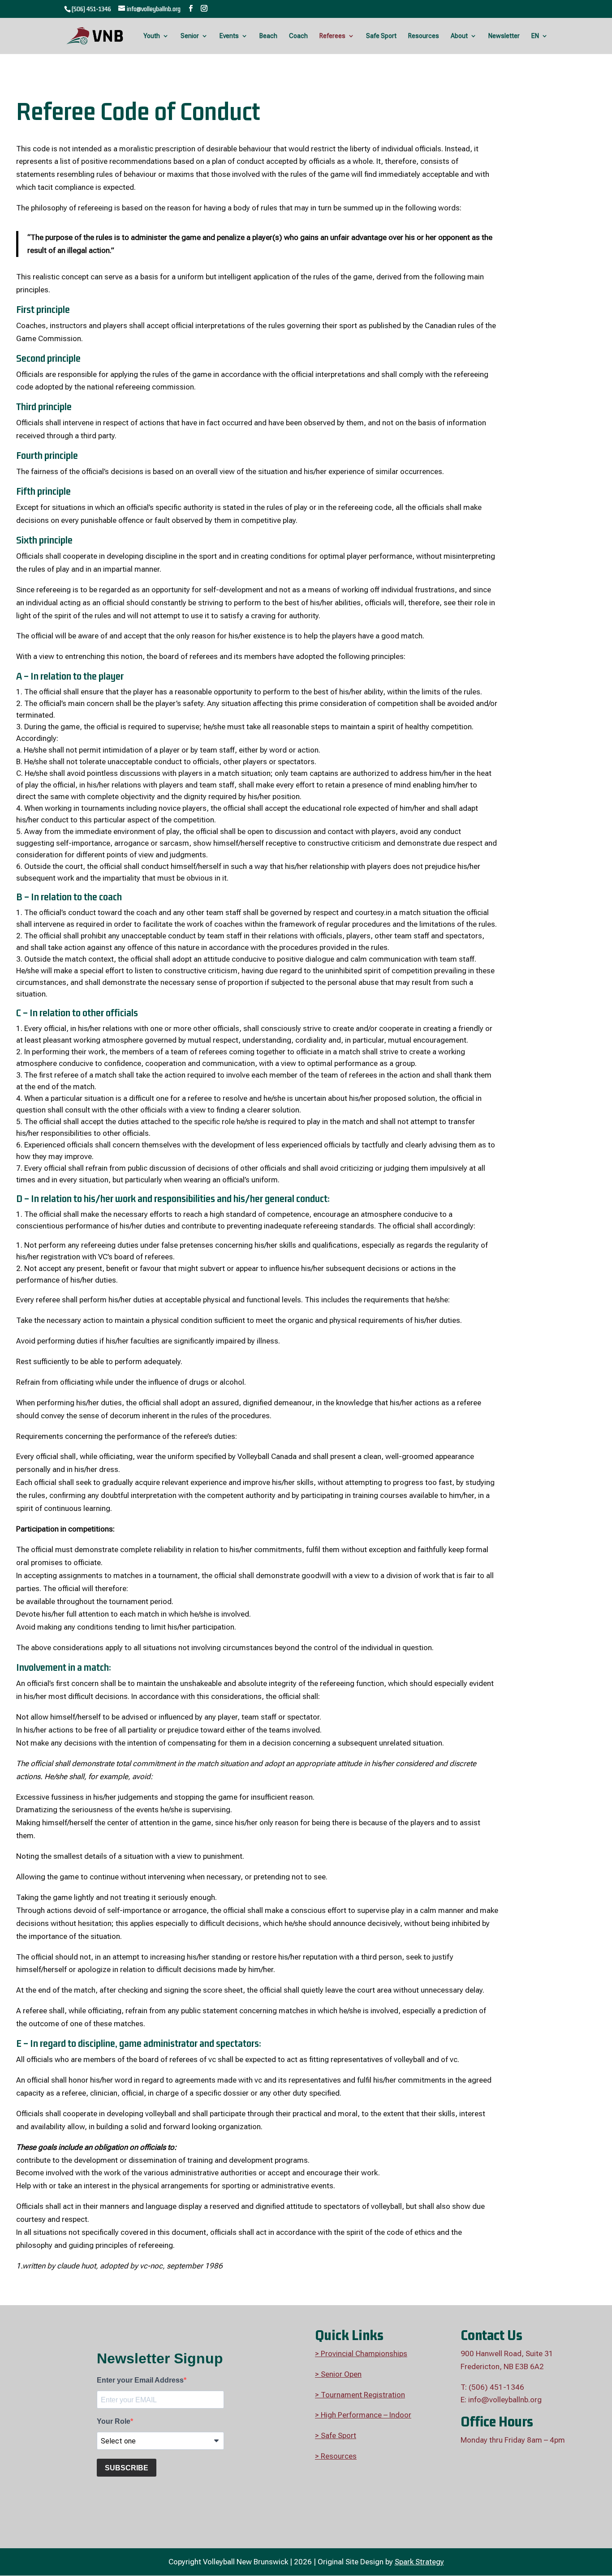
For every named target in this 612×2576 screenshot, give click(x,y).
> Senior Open (338, 2374)
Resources (424, 36)
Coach (298, 36)
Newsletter (504, 36)
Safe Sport (381, 36)
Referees (332, 36)
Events (229, 36)
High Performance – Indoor (365, 2415)
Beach (268, 36)
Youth (152, 36)
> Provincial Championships (361, 2353)
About (459, 36)
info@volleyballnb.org (505, 2400)
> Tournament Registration (360, 2395)
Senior (190, 36)
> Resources (336, 2456)
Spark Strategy (419, 2562)
